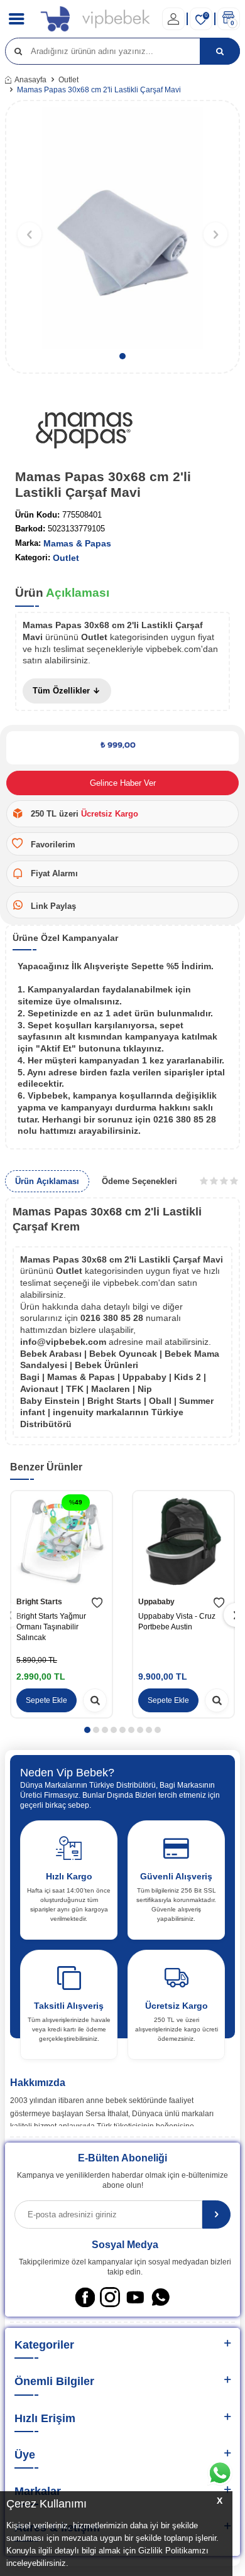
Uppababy (156, 1602)
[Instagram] (110, 2297)
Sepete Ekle (46, 1700)
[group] (122, 228)
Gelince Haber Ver (123, 783)
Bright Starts (39, 1602)
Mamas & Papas (77, 543)
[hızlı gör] (95, 1700)
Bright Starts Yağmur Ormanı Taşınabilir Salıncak (51, 1627)
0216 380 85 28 (113, 1318)
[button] (122, 356)
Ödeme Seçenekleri (139, 1181)
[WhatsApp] (160, 2297)
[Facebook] (85, 2297)
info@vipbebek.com (64, 1342)
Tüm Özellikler (63, 691)
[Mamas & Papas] (84, 432)
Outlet (68, 80)
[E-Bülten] (216, 2215)
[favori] (97, 1603)
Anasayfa (30, 80)
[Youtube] (135, 2297)
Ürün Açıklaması (47, 1181)
